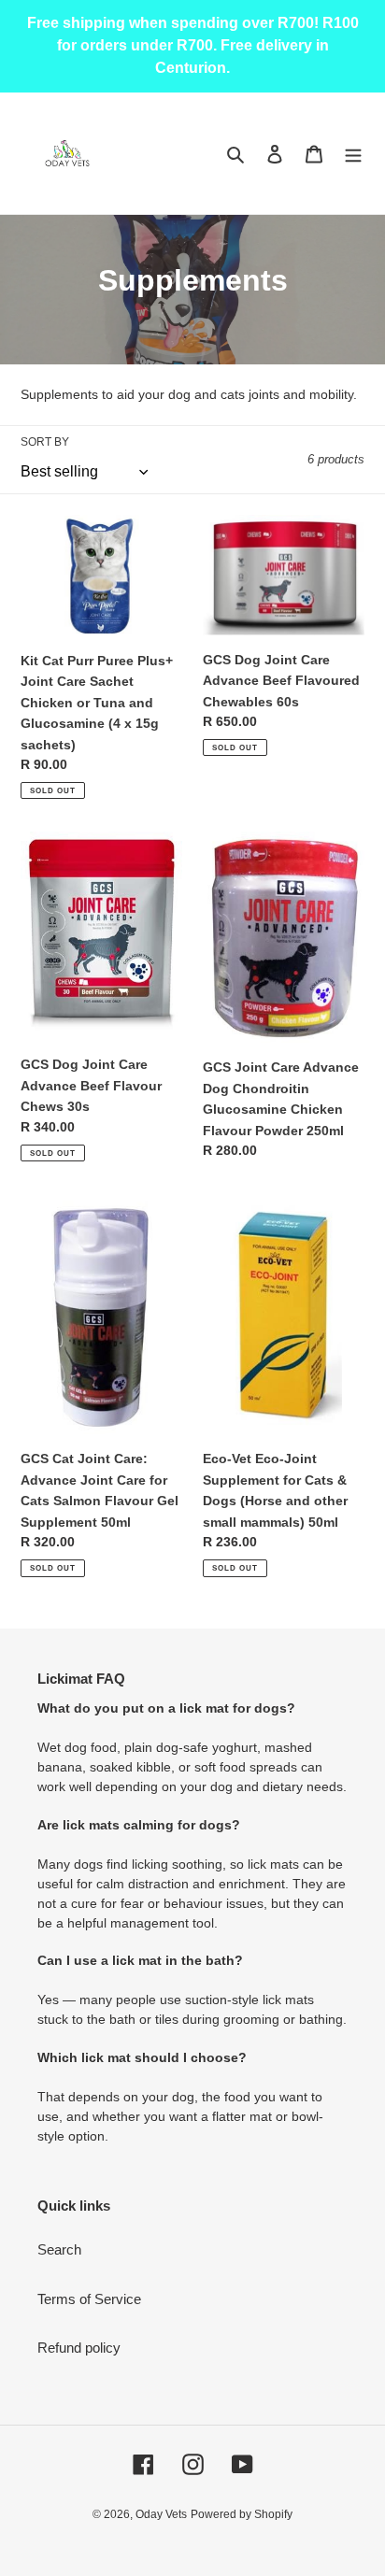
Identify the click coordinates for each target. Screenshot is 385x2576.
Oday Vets (161, 2514)
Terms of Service (89, 2299)
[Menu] (353, 154)
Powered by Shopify (242, 2514)
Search (59, 2249)
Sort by (45, 442)
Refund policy (79, 2348)
